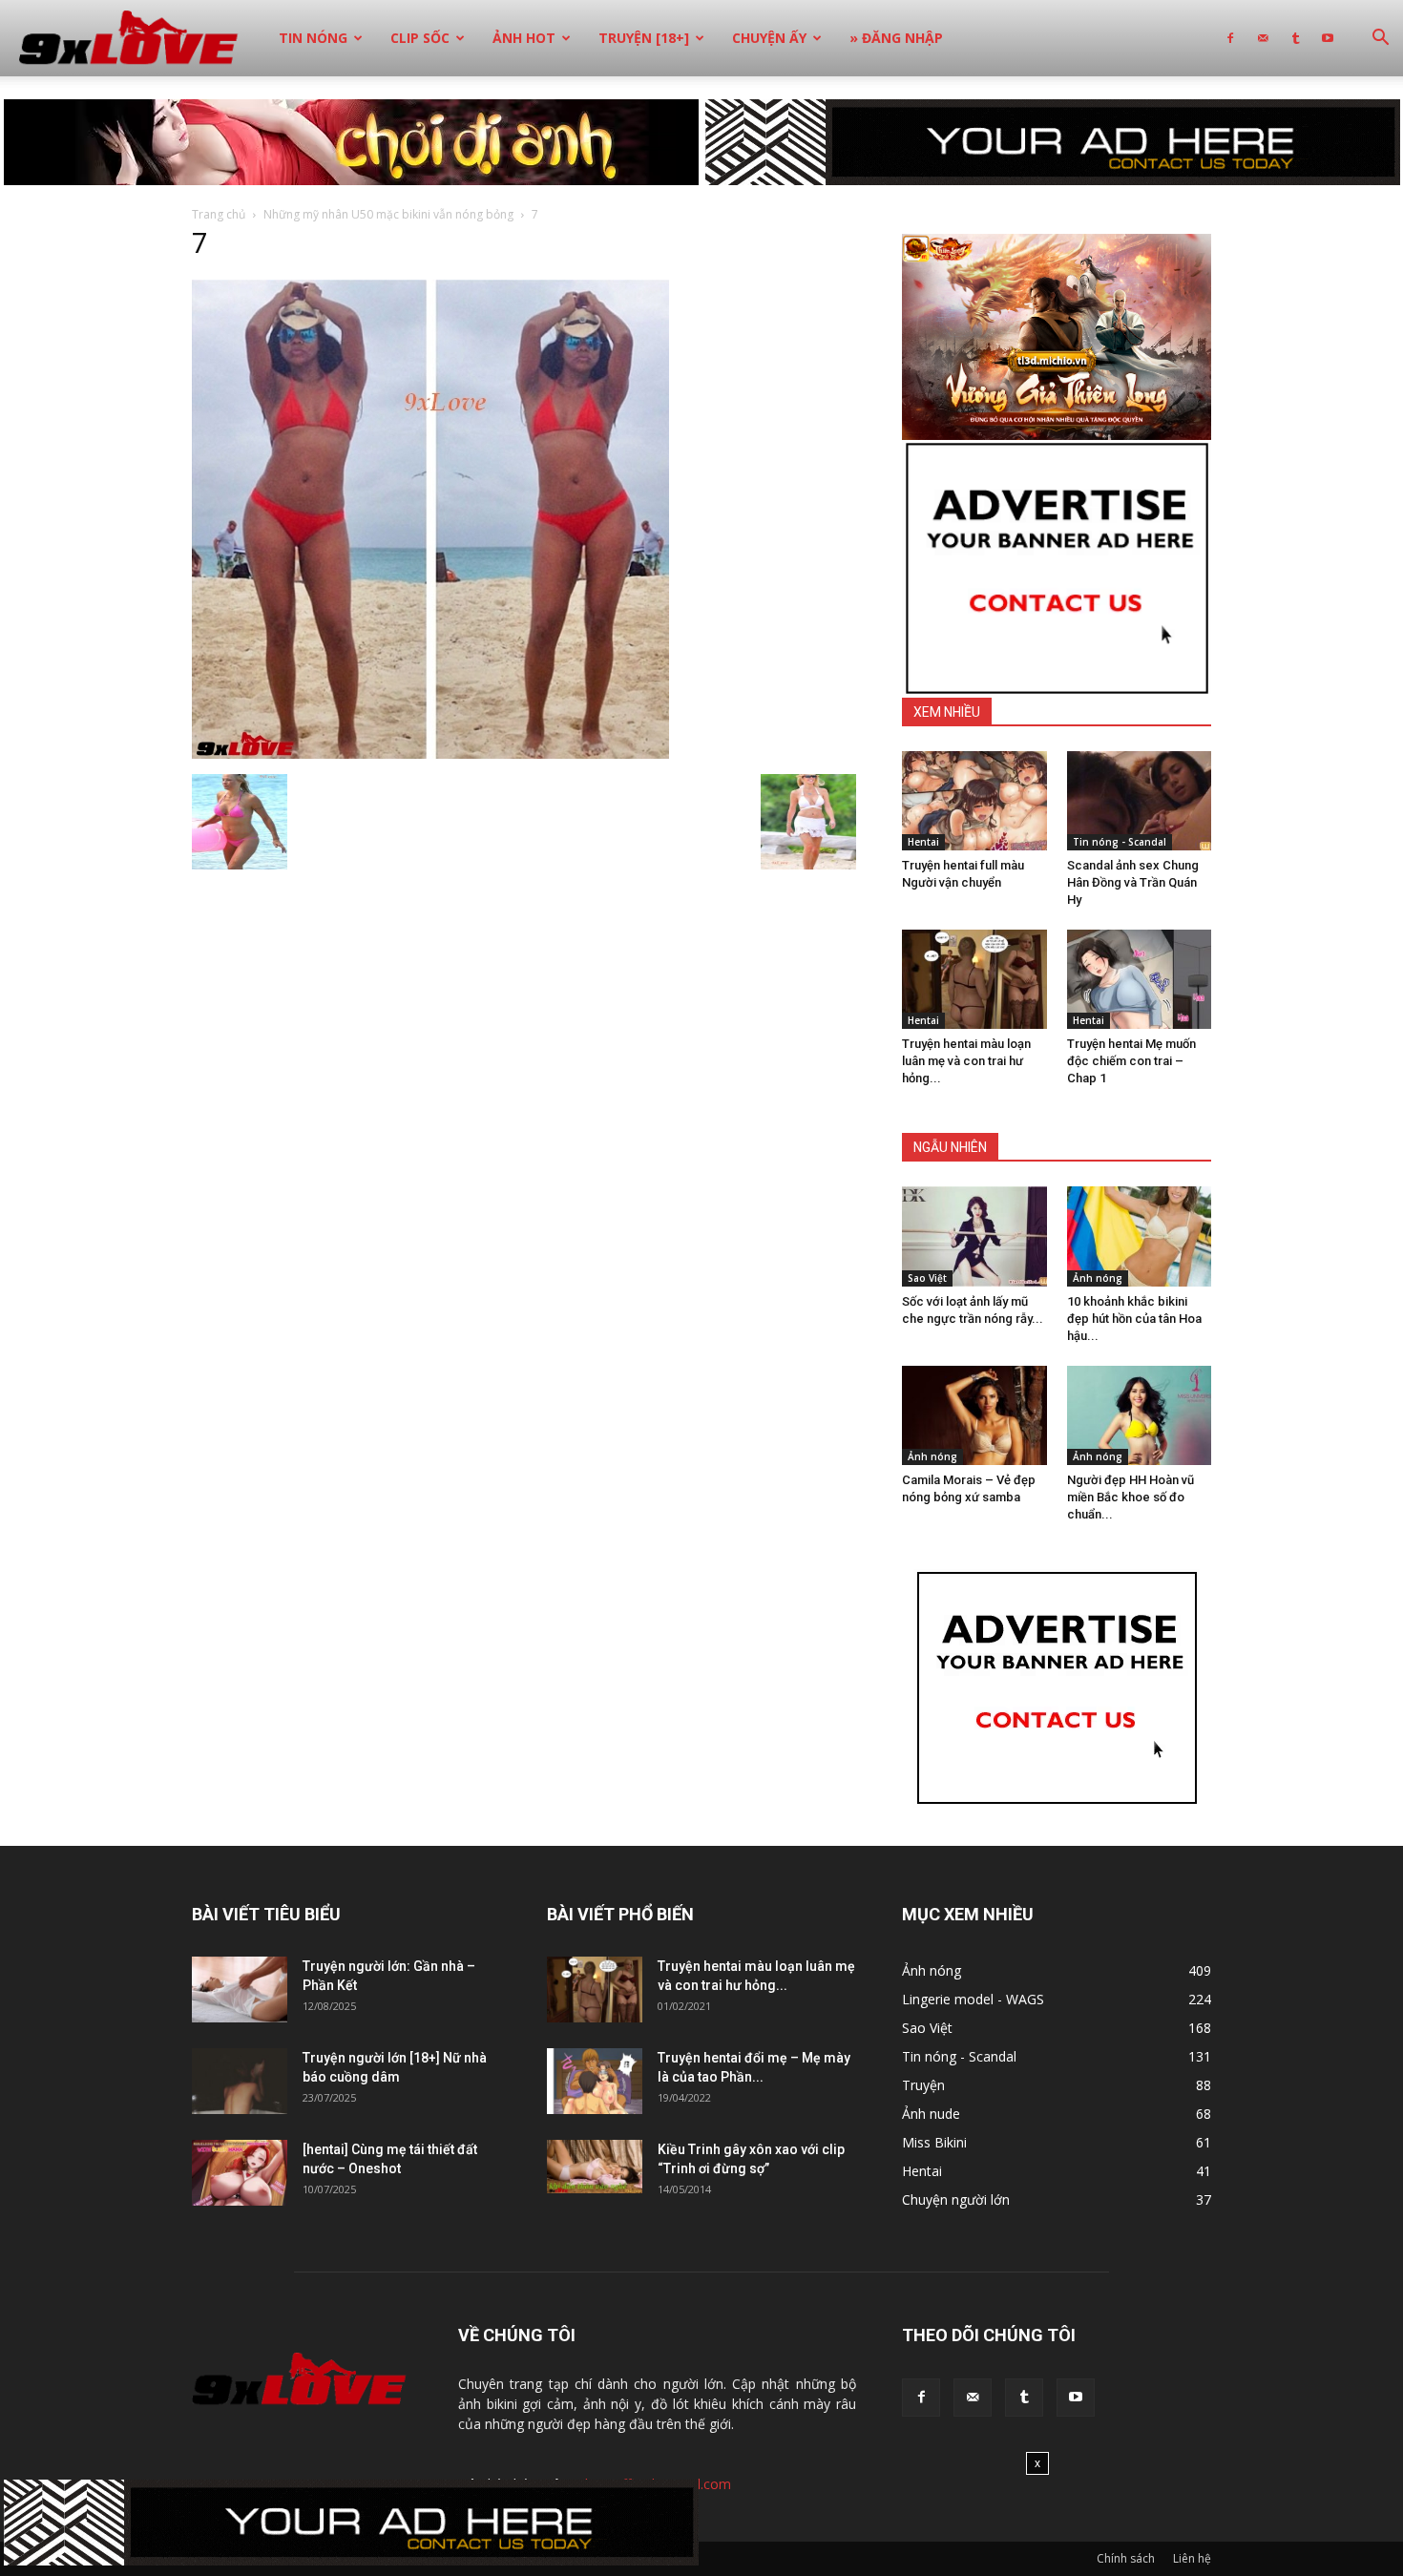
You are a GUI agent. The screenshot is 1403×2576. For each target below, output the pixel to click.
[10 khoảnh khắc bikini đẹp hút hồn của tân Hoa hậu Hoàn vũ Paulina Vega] (1140, 1236)
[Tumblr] (1295, 38)
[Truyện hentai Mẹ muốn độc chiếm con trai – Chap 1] (1140, 979)
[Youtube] (1328, 38)
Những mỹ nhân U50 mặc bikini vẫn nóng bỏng (388, 214)
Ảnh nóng (1098, 1278)
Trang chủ (219, 214)
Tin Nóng (313, 38)
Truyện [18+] (644, 38)
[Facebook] (1230, 38)
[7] (430, 754)
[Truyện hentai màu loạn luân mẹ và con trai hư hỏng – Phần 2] (974, 979)
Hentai (923, 842)
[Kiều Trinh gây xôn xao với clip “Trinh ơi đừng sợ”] (595, 2167)
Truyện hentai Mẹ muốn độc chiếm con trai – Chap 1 (1131, 1061)
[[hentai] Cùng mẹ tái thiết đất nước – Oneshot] (240, 2173)
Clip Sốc (420, 38)
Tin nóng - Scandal (1120, 842)
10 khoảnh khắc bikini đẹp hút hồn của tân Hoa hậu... (1134, 1319)
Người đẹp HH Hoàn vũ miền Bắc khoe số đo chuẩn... (1131, 1497)
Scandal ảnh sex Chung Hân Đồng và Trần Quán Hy (1133, 882)
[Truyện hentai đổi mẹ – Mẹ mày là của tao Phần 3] (595, 2081)
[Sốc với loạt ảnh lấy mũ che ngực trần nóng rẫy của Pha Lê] (974, 1236)
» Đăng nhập (896, 38)
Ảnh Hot (524, 38)
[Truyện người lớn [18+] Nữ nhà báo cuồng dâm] (240, 2081)
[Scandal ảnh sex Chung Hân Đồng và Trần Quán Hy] (1140, 801)
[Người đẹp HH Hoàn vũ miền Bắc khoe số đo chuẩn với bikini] (1140, 1415)
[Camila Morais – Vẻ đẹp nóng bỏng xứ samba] (974, 1415)
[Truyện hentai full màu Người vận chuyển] (974, 801)
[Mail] (1263, 38)
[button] (1380, 40)
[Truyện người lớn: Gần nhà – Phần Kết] (240, 1990)
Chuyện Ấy (769, 38)
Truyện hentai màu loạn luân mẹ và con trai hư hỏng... (966, 1061)
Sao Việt (927, 1278)
